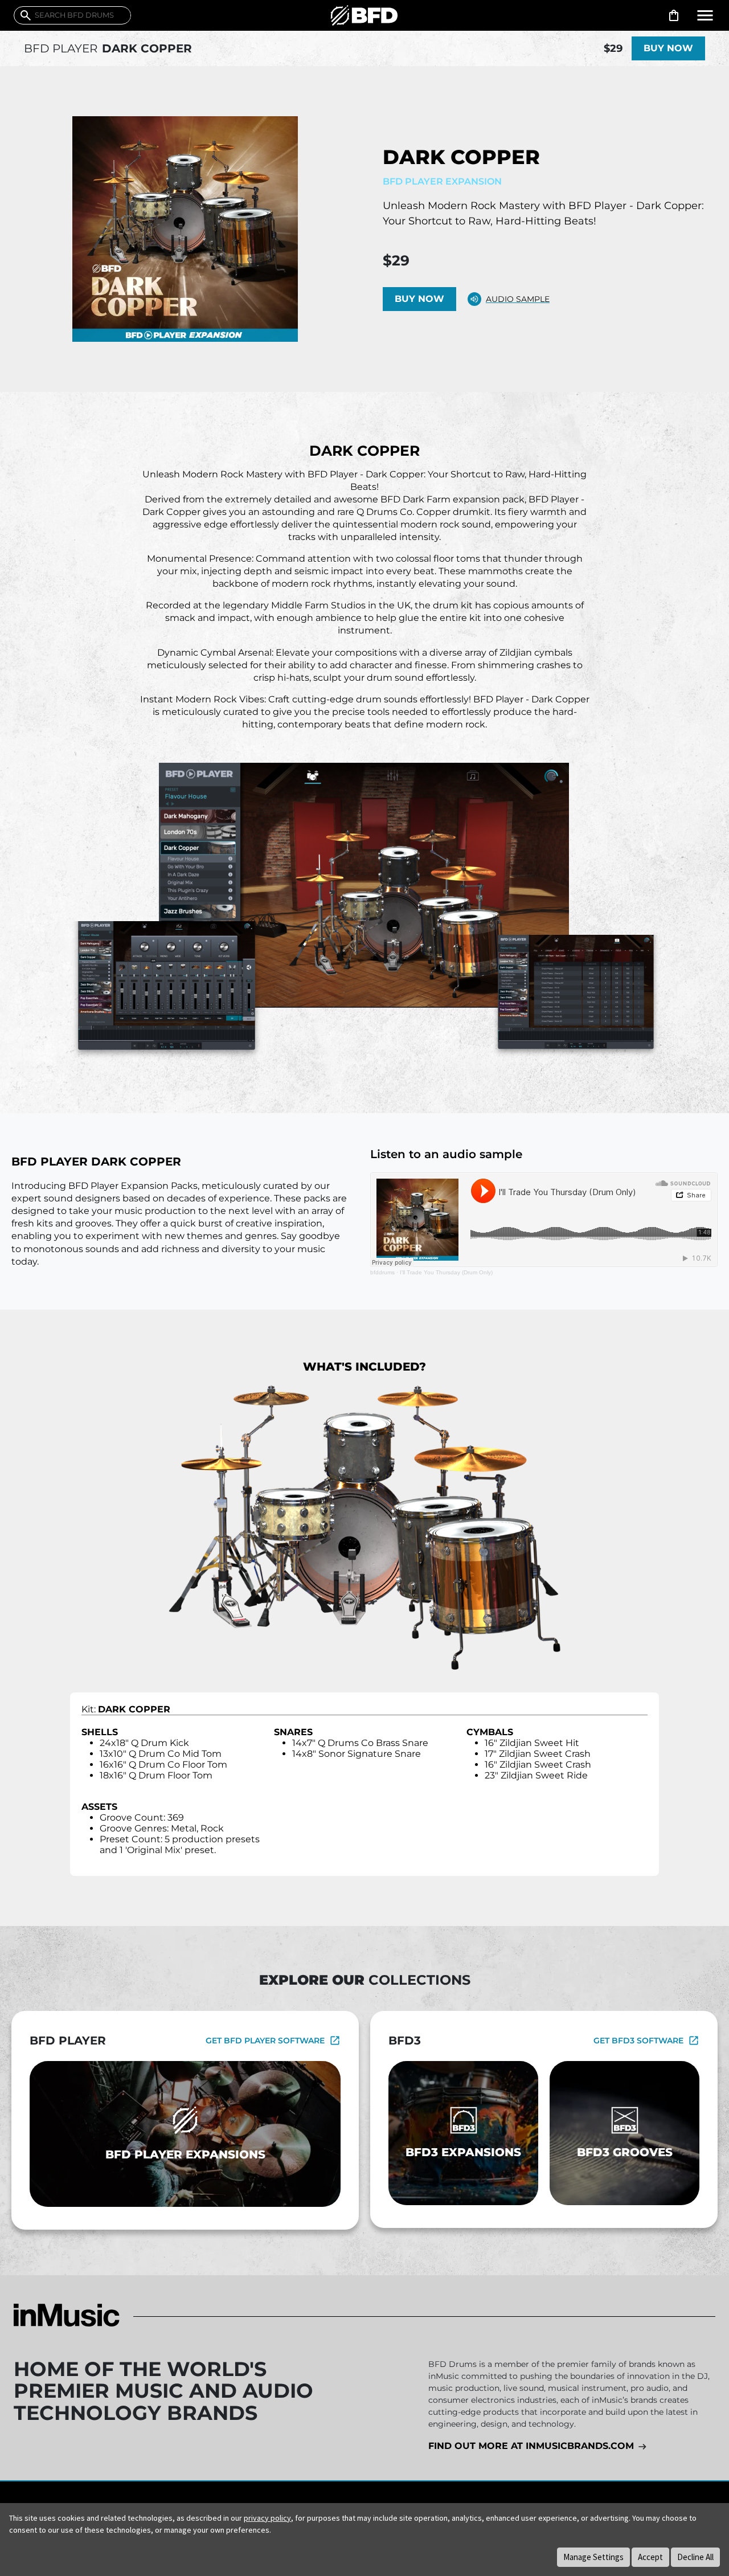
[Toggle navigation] (705, 15)
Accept (650, 2557)
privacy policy (267, 2518)
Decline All (695, 2557)
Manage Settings (593, 2557)
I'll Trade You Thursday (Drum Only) (446, 1272)
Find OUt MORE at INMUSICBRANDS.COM (533, 2446)
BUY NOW (668, 48)
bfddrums (382, 1272)
